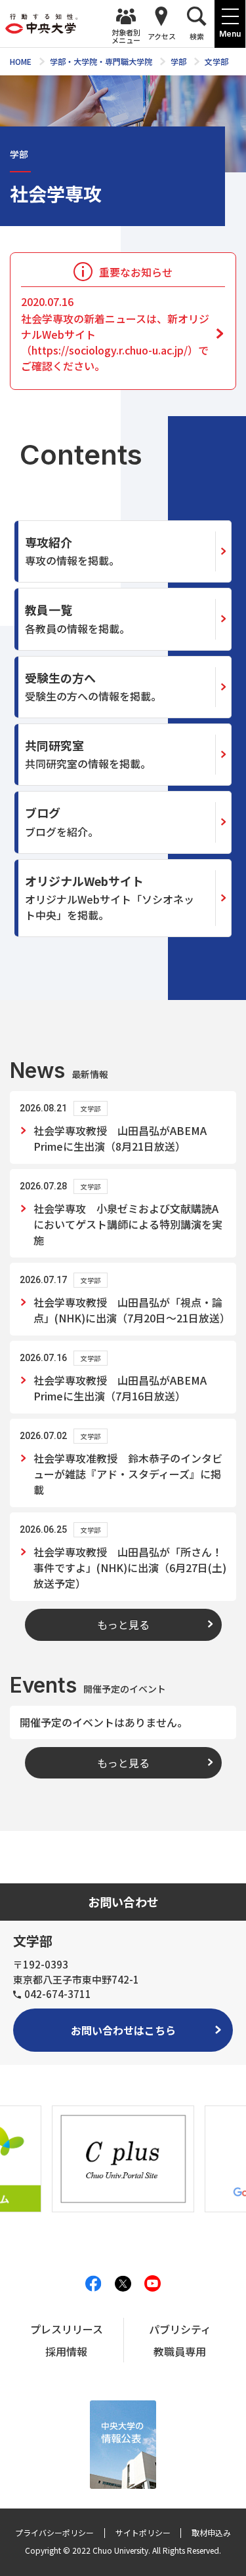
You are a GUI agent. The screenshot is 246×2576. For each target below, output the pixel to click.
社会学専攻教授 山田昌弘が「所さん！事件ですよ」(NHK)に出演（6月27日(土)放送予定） (130, 1567)
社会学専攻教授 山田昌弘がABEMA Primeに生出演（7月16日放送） (120, 1388)
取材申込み (211, 2532)
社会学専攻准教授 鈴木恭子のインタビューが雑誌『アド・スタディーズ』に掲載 (128, 1474)
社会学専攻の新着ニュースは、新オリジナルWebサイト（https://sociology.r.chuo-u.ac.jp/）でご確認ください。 (115, 334)
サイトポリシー (143, 2532)
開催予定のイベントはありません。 (104, 1722)
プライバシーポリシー (54, 2532)
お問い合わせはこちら (123, 2030)
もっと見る (123, 1624)
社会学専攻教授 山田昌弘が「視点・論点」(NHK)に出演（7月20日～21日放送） (130, 1310)
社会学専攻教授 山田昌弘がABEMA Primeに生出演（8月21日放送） (120, 1138)
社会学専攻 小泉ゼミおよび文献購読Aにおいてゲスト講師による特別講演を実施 (128, 1224)
